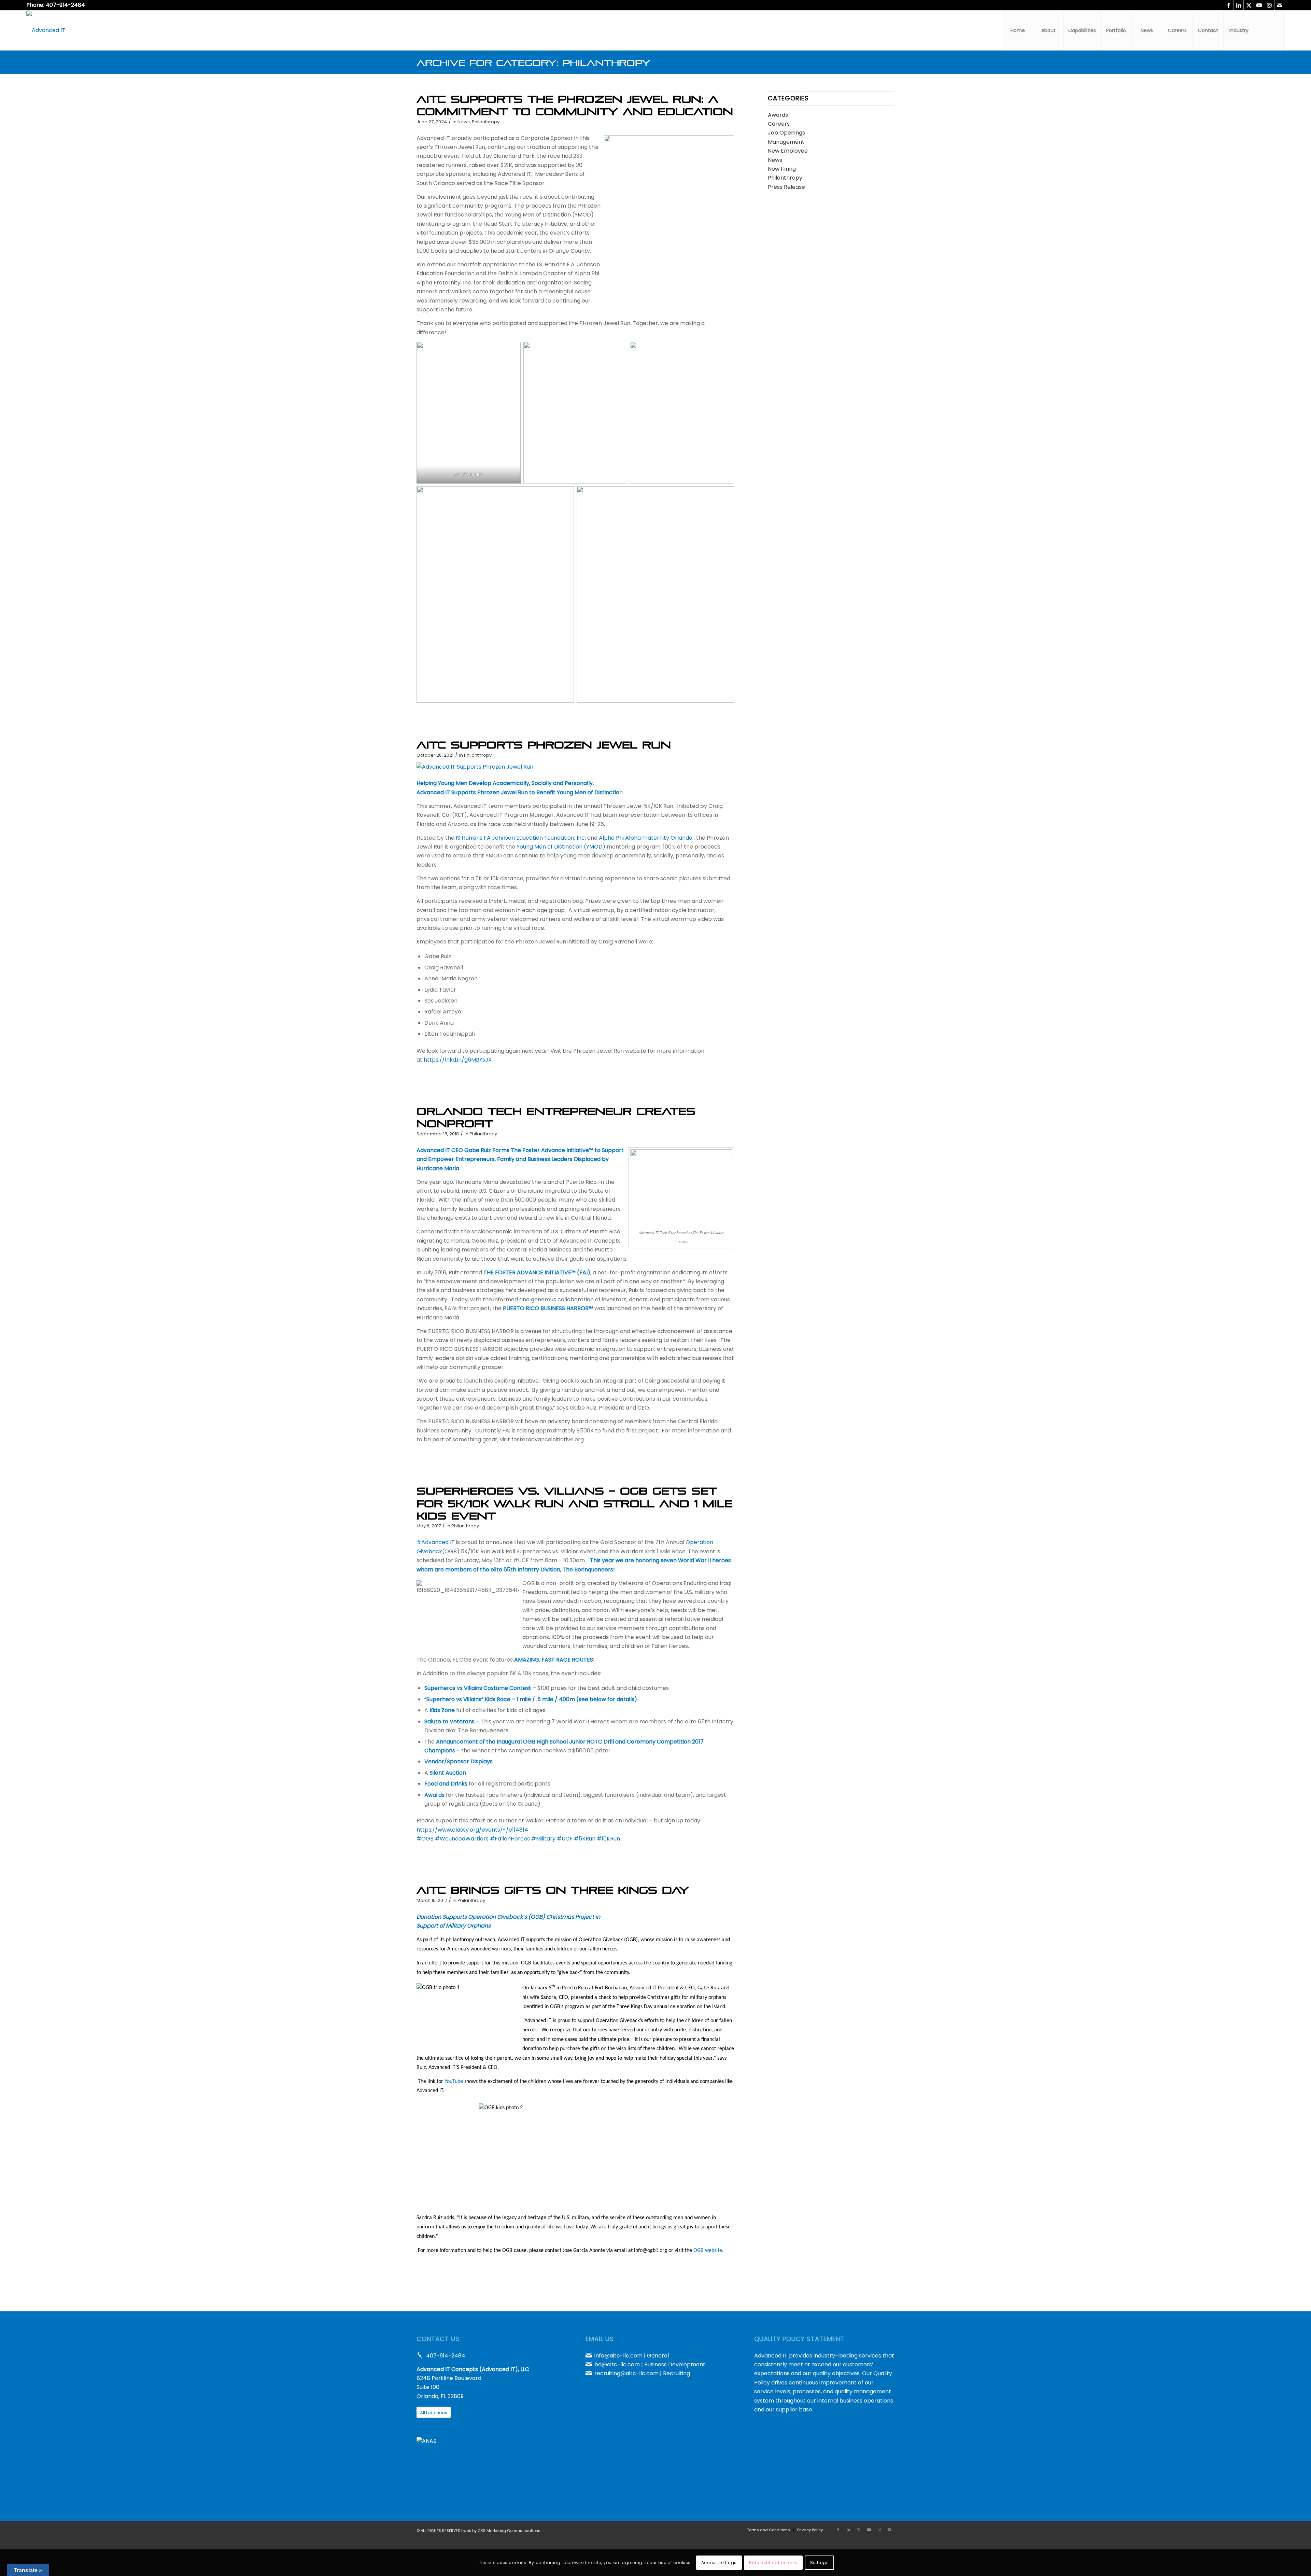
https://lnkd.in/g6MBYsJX (458, 1060)
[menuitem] (1017, 30)
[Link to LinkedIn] (1238, 5)
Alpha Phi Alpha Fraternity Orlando (646, 838)
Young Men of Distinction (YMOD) (561, 847)
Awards (778, 115)
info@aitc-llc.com (618, 2356)
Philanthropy (486, 122)
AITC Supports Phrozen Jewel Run (544, 743)
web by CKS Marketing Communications (502, 2531)
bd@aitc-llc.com (617, 2364)
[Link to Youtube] (1259, 5)
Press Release (786, 187)
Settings (820, 2563)
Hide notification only (773, 2563)
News (464, 122)
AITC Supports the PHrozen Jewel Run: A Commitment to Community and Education (575, 103)
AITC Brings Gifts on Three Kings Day (553, 1888)
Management (786, 142)
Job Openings (786, 133)
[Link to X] (1249, 5)
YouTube (454, 2082)
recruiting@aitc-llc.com (626, 2373)
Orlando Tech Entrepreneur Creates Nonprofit (556, 1115)
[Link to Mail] (1280, 5)
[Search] (1269, 30)
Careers (779, 124)
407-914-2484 (446, 2356)
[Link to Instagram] (1269, 5)
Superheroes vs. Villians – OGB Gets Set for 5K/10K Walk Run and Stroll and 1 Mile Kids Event (574, 1501)
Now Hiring (782, 169)
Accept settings (719, 2563)
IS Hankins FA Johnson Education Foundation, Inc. (521, 838)
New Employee (788, 151)
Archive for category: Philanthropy (533, 61)
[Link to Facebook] (1228, 5)
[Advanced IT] (46, 30)
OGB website (708, 2251)
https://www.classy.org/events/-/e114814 (472, 1830)
